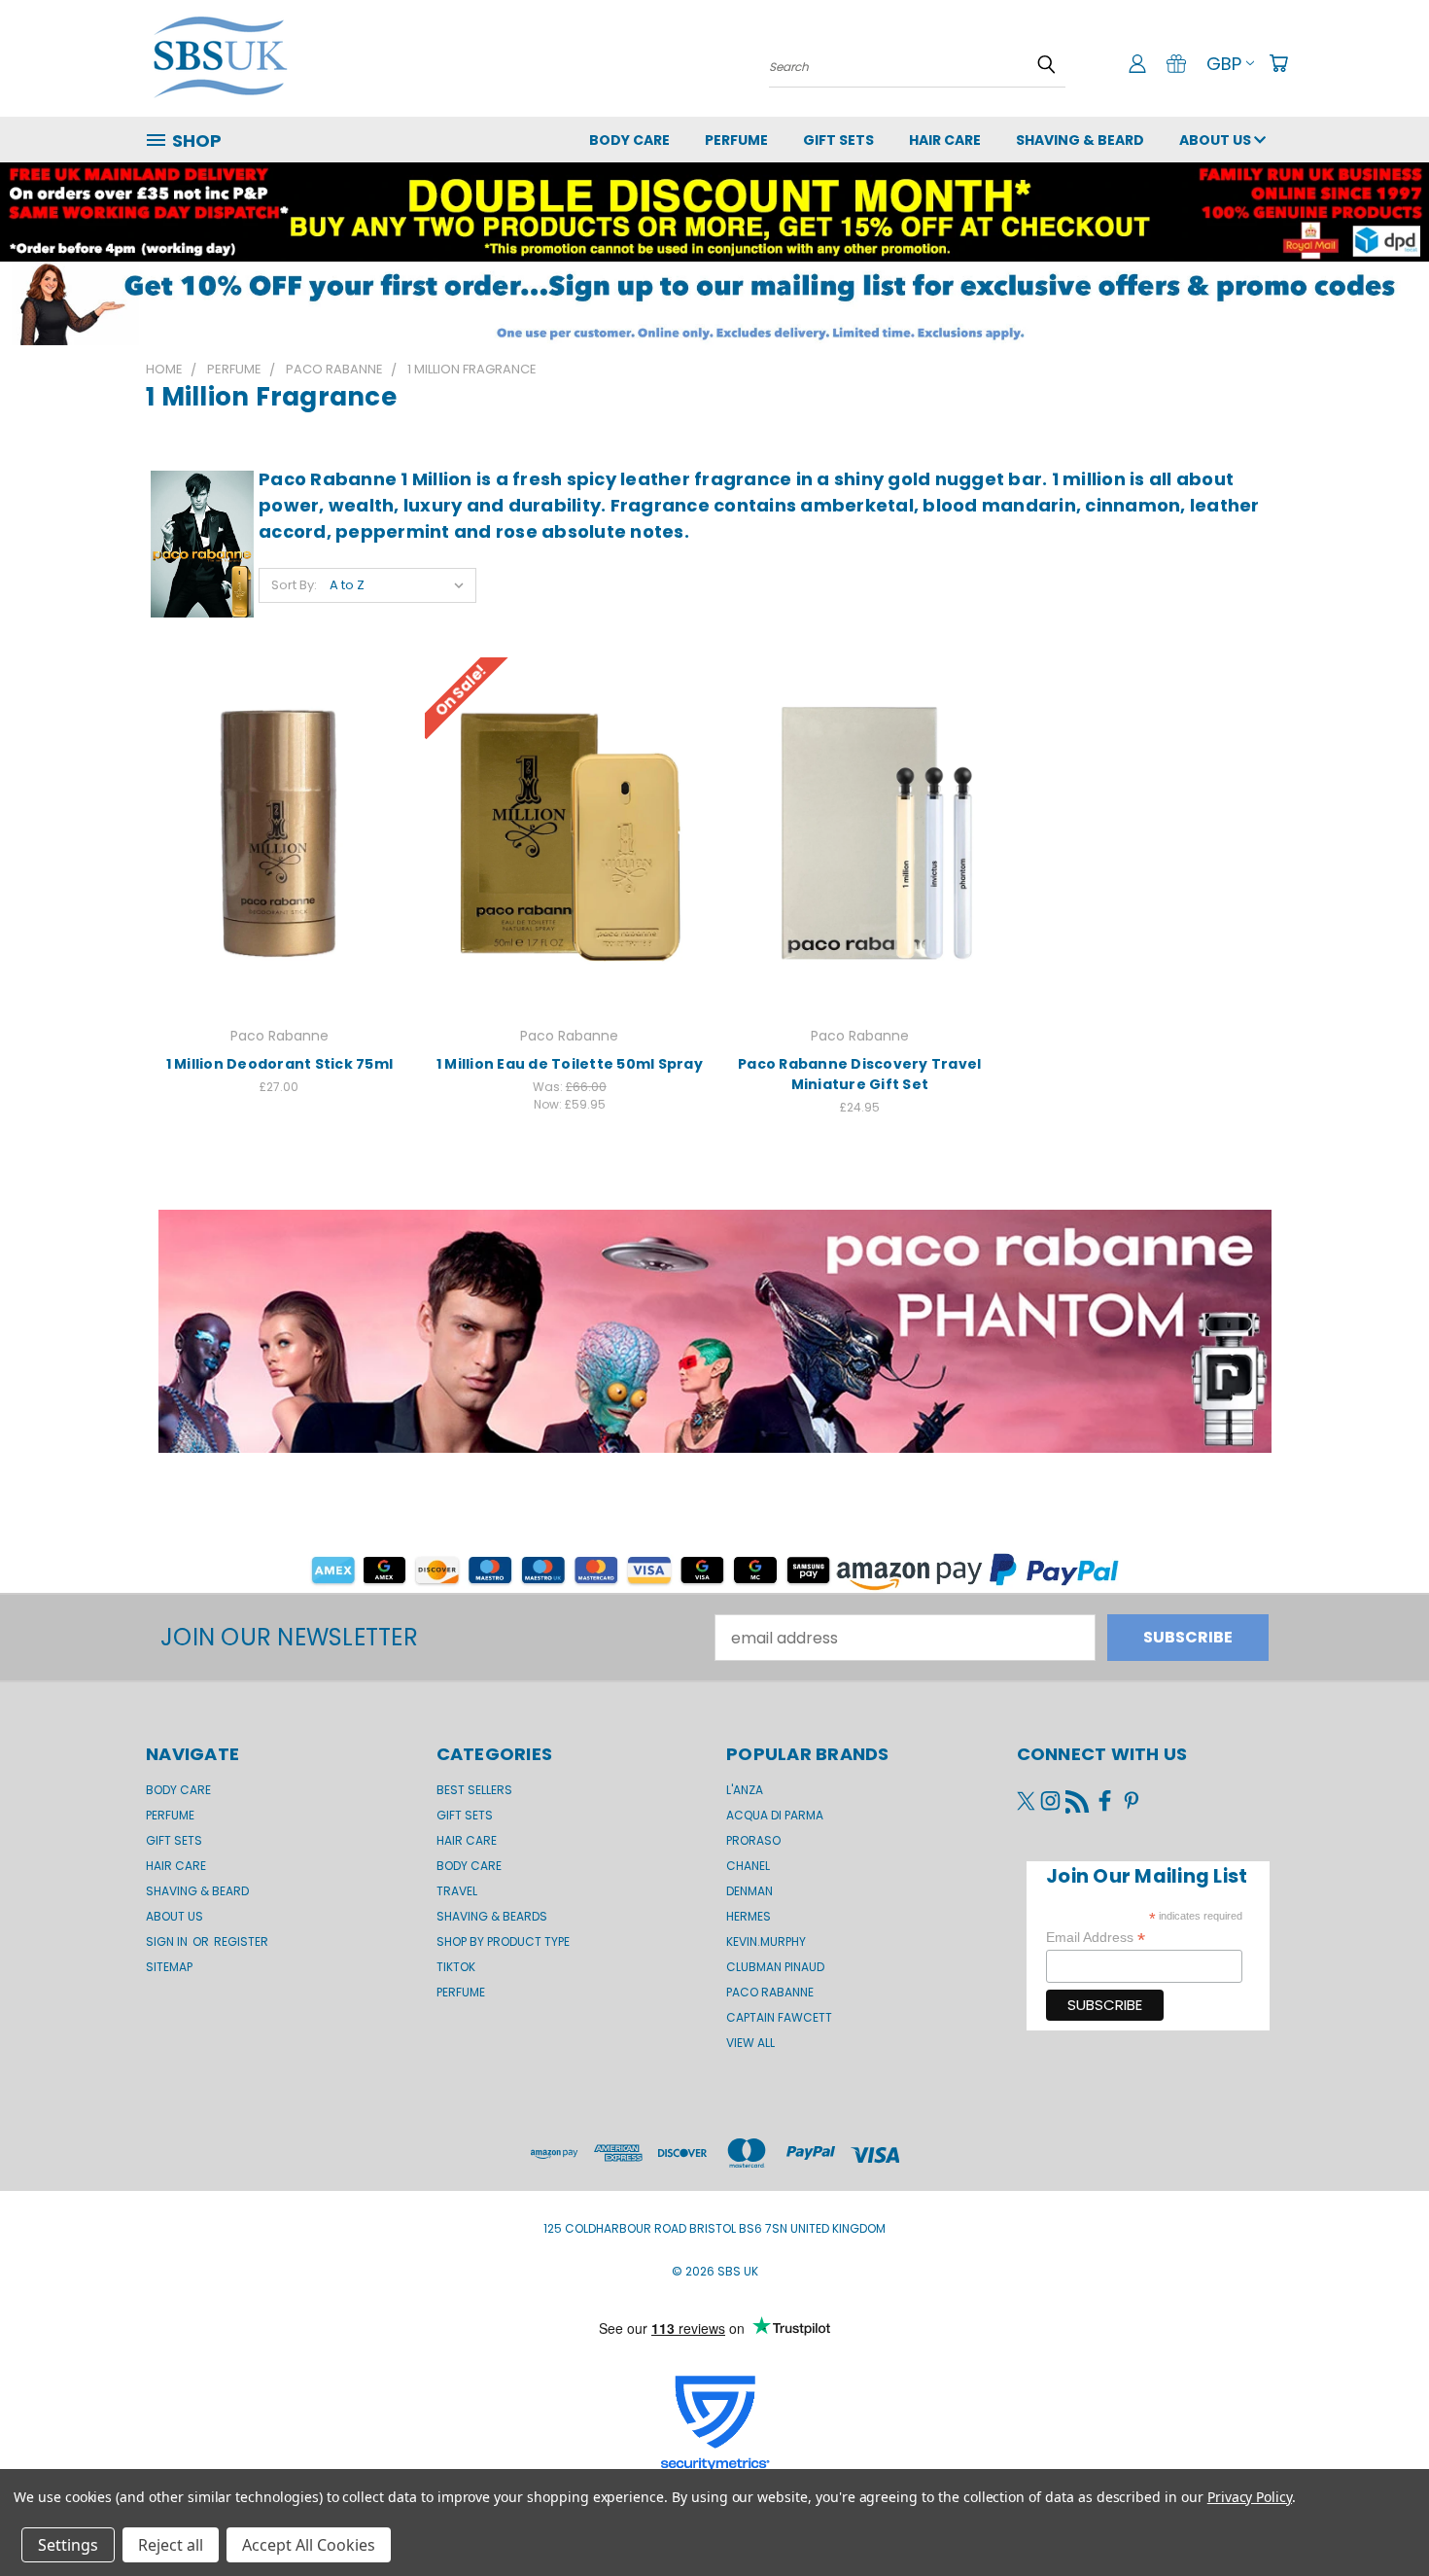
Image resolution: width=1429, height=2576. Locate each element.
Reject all (171, 2545)
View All (750, 2043)
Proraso (753, 1840)
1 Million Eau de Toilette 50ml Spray (570, 1064)
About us (1217, 140)
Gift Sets (465, 1815)
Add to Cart (279, 831)
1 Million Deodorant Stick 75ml (280, 1064)
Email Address (1096, 1938)
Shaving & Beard (1080, 140)
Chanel (748, 1866)
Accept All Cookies (309, 2545)
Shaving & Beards (492, 1916)
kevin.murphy (766, 1941)
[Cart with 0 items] (1278, 63)
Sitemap (169, 1967)
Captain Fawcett (779, 2017)
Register (241, 1941)
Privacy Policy (1250, 2497)
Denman (749, 1891)
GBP (1224, 64)
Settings (68, 2545)
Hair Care (945, 140)
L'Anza (745, 1790)
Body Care (629, 140)
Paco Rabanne (770, 1992)
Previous (1375, 2515)
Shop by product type (503, 1941)
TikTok (456, 1967)
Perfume (736, 140)
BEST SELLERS (474, 1790)
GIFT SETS (838, 140)
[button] (714, 303)
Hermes (749, 1916)
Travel (457, 1891)
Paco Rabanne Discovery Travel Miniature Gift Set (859, 1074)
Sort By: (294, 585)
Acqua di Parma (775, 1815)
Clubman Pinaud (775, 1967)
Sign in (168, 1941)
